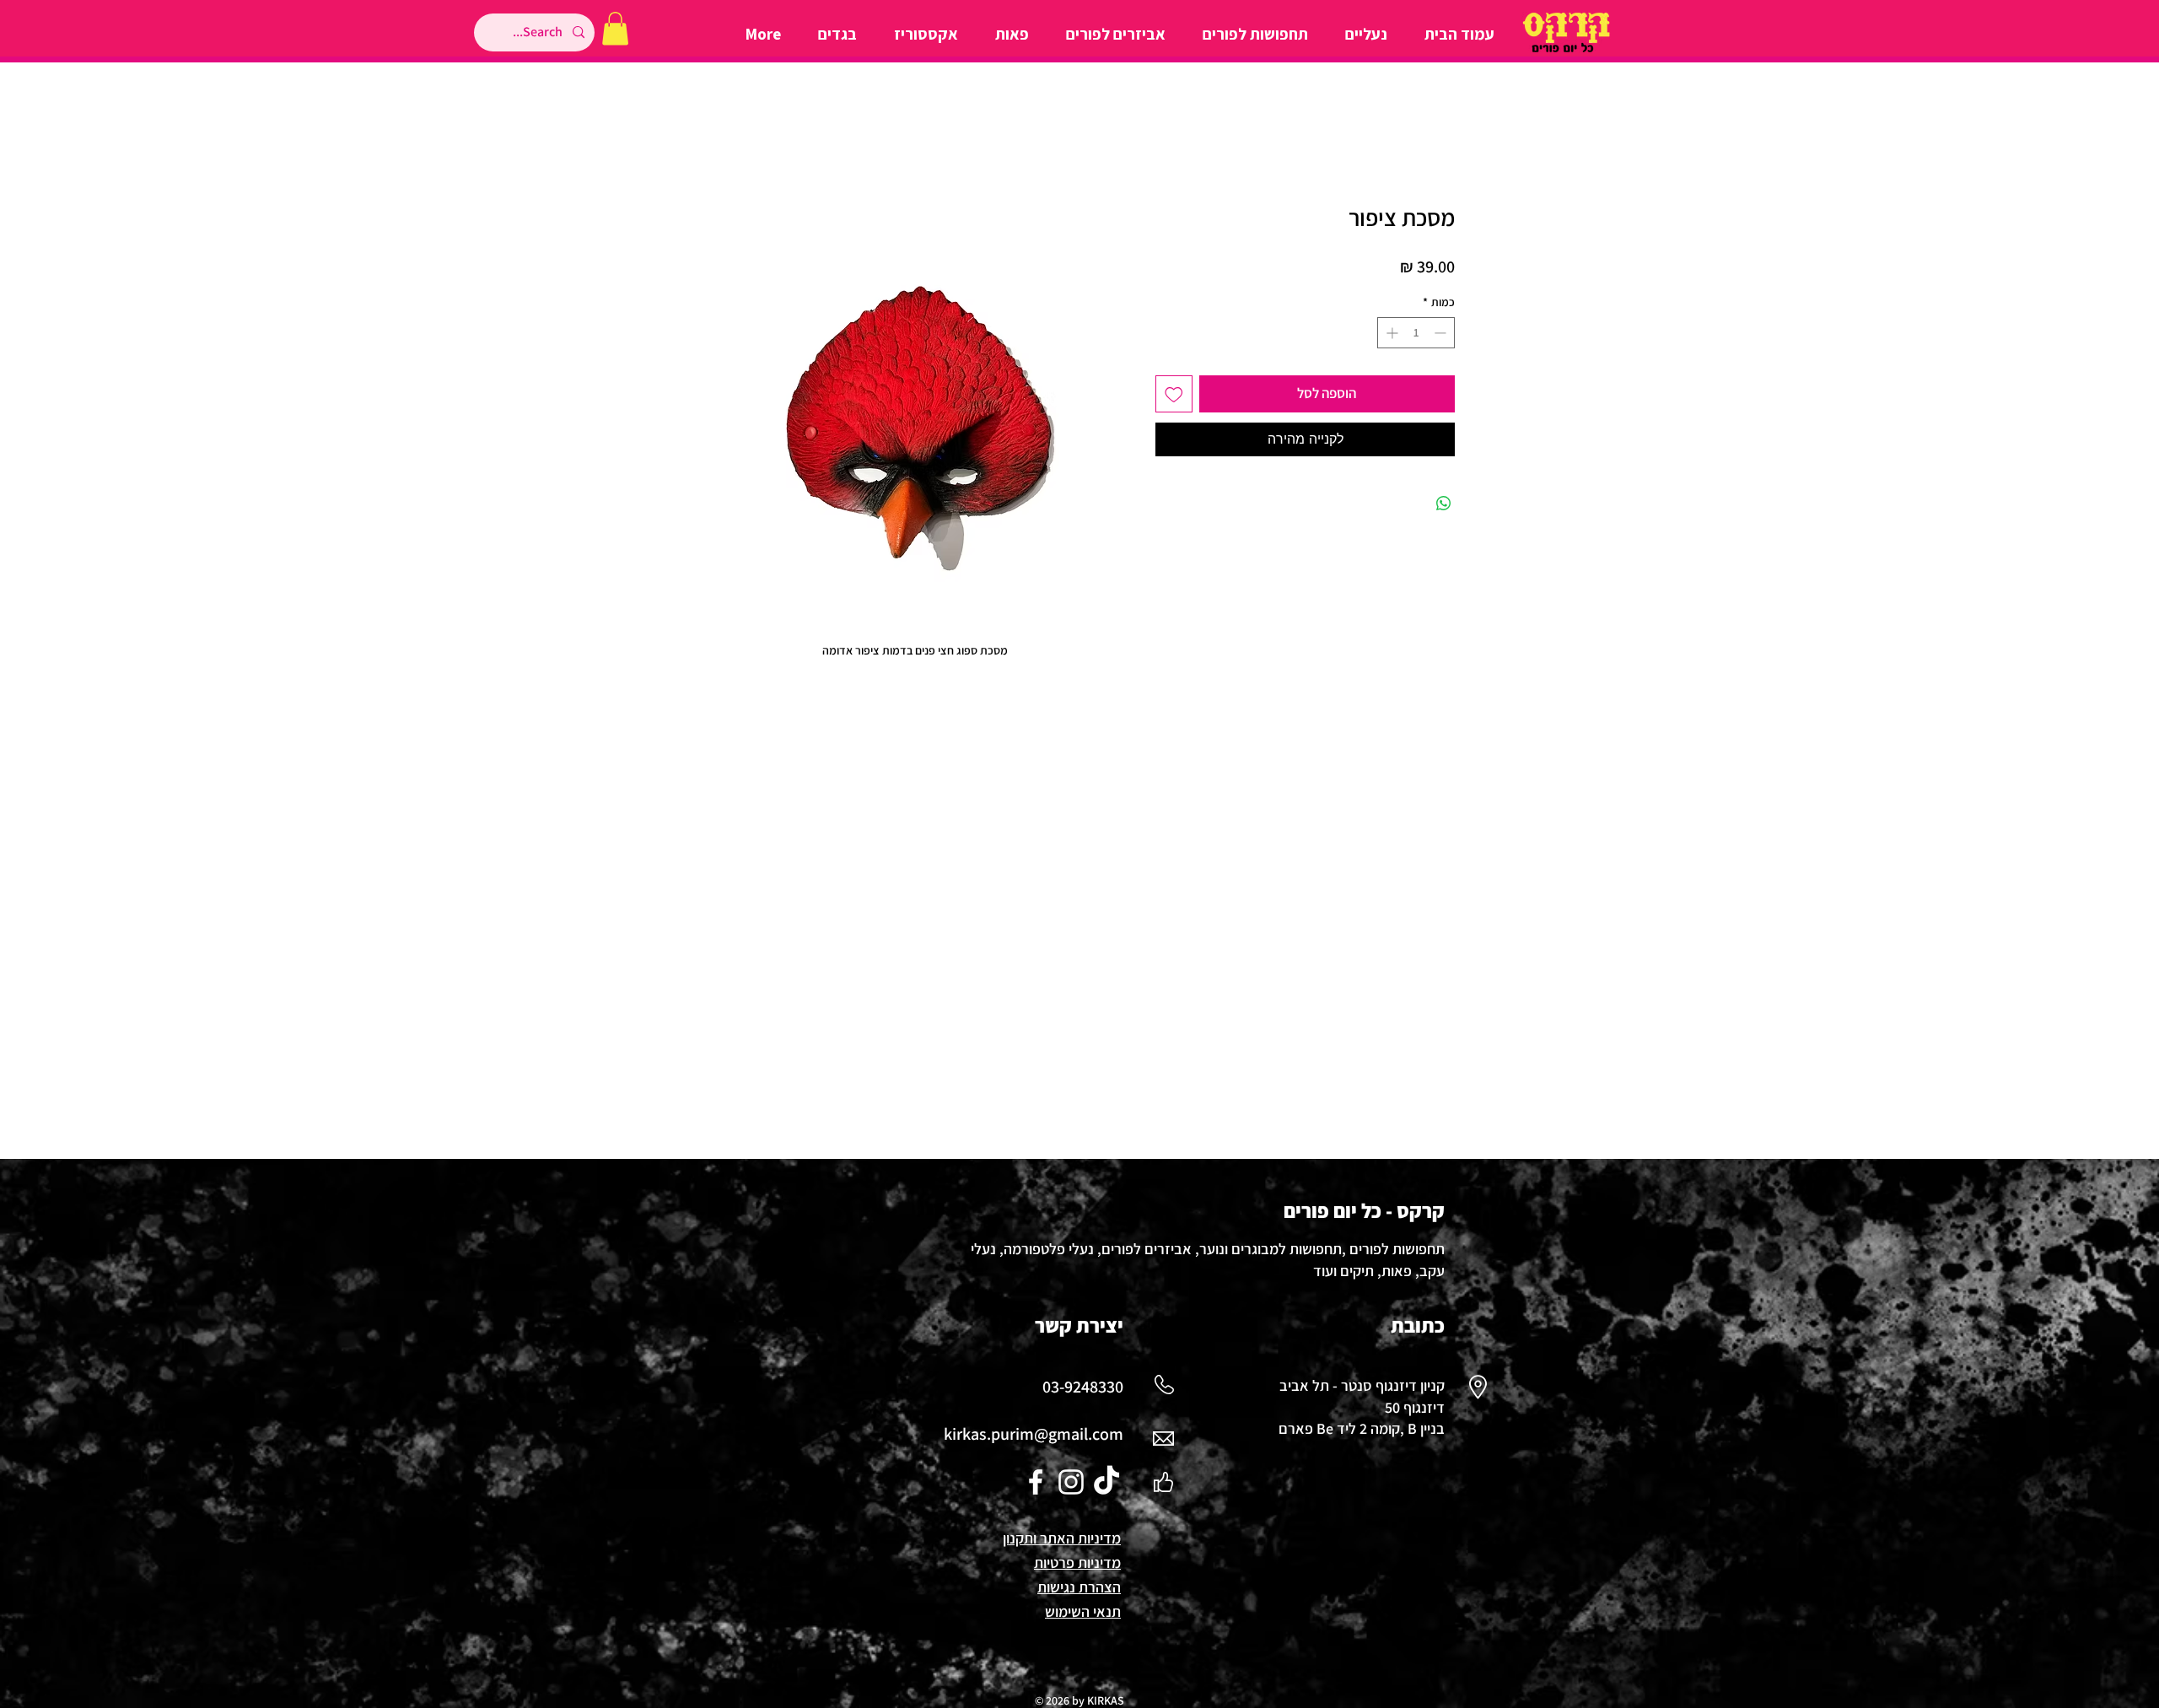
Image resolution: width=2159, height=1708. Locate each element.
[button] (615, 28)
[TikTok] (1106, 1482)
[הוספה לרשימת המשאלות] (1174, 394)
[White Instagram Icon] (1071, 1482)
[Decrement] (1442, 333)
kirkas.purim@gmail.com (1034, 1434)
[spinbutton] (1416, 333)
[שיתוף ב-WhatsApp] (1444, 504)
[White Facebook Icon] (1036, 1482)
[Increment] (1390, 333)
